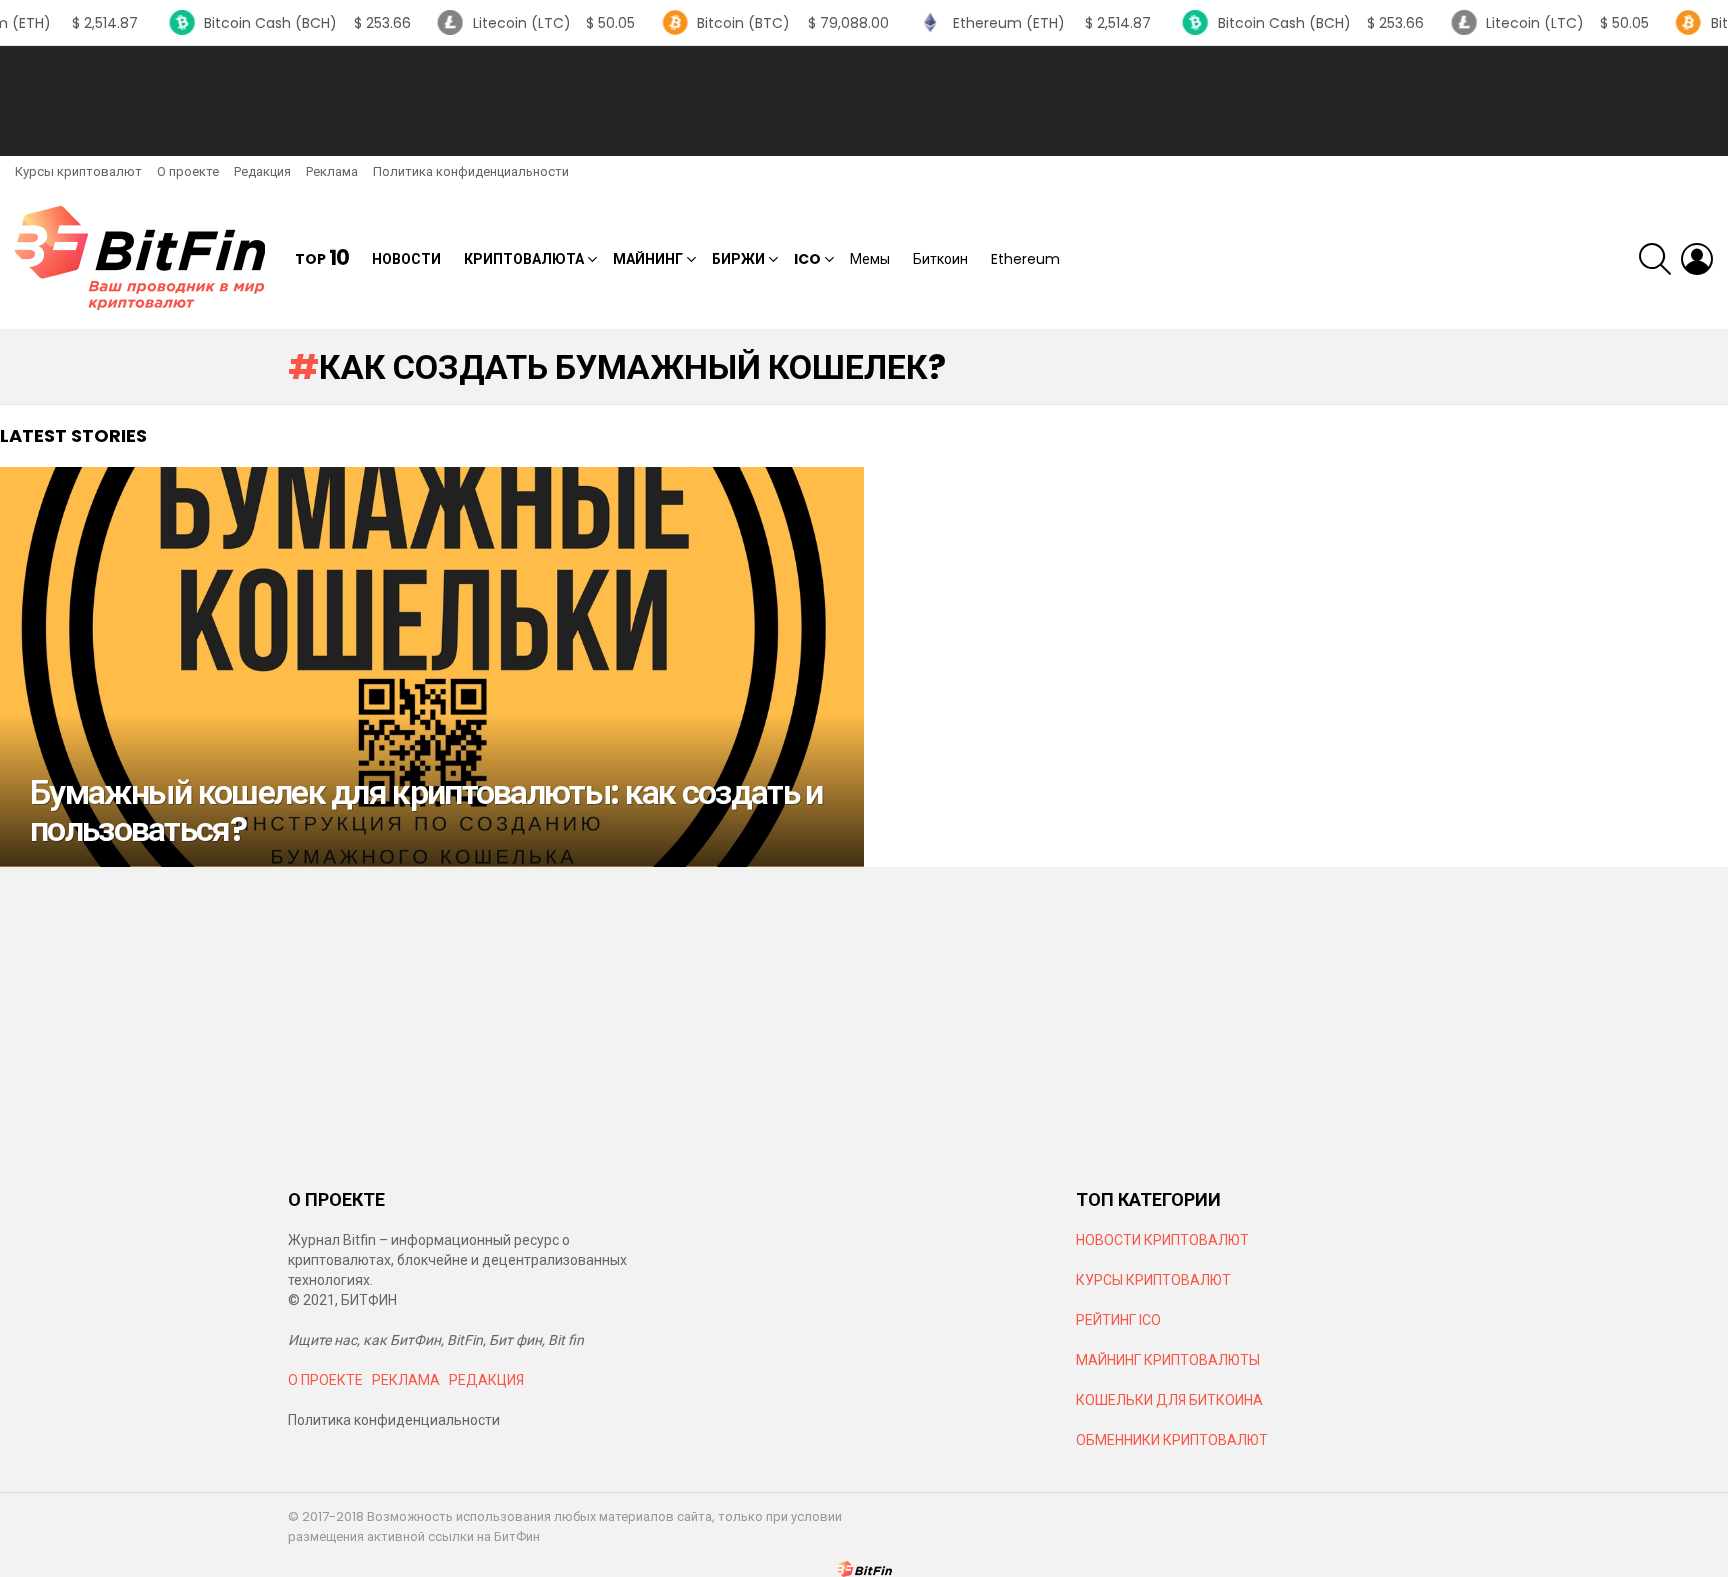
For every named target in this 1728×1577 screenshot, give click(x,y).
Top (322, 258)
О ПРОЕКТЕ (325, 1380)
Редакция (262, 171)
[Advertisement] (864, 101)
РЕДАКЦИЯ (486, 1380)
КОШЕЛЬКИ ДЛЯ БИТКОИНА (1169, 1400)
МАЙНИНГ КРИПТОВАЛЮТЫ (1168, 1360)
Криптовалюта (524, 259)
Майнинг (648, 259)
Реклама (332, 171)
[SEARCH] (1655, 259)
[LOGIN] (1697, 259)
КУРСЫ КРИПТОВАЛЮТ (1153, 1280)
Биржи (738, 259)
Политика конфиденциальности (471, 171)
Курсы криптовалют (78, 171)
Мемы (870, 259)
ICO (807, 259)
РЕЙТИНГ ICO (1120, 1320)
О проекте (188, 171)
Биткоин (940, 259)
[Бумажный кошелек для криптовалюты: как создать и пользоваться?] (432, 667)
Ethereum (1025, 259)
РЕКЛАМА (406, 1380)
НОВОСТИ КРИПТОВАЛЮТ (1162, 1240)
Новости (406, 259)
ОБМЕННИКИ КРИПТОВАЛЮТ (1172, 1440)
